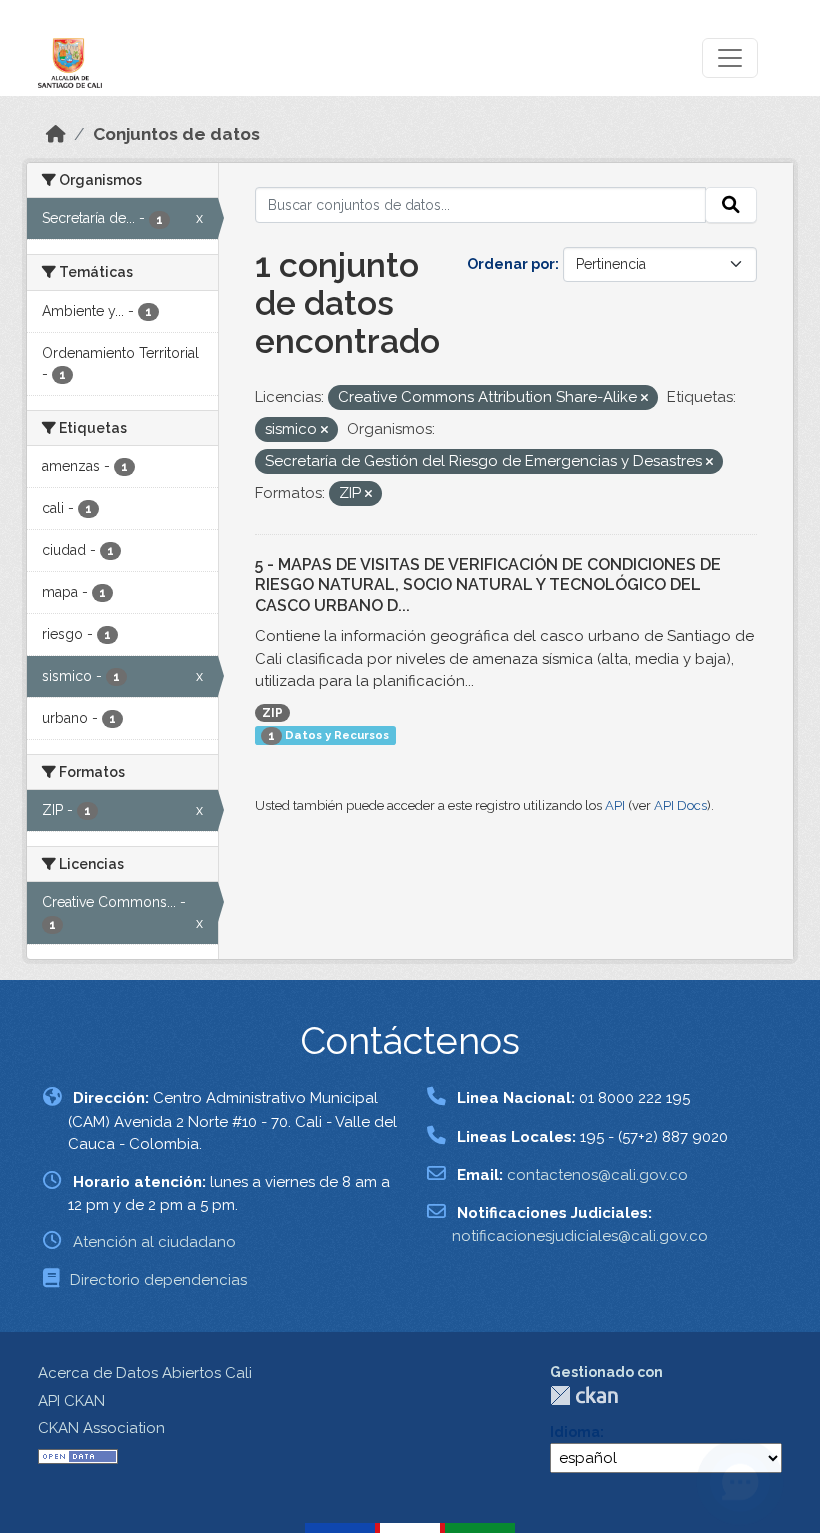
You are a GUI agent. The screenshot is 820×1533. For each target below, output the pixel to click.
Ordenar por (511, 264)
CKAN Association (101, 1428)
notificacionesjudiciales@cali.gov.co (580, 1236)
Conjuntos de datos (176, 134)
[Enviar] (731, 205)
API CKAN (71, 1401)
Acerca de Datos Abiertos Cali (145, 1373)
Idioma (575, 1432)
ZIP (272, 713)
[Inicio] (56, 134)
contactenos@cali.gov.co (597, 1175)
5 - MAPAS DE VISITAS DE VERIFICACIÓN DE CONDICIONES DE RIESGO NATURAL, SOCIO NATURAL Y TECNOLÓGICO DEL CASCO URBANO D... (488, 585)
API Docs (680, 805)
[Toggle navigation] (730, 58)
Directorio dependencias (158, 1280)
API (615, 805)
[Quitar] (644, 398)
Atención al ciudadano (154, 1242)
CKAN (584, 1395)
